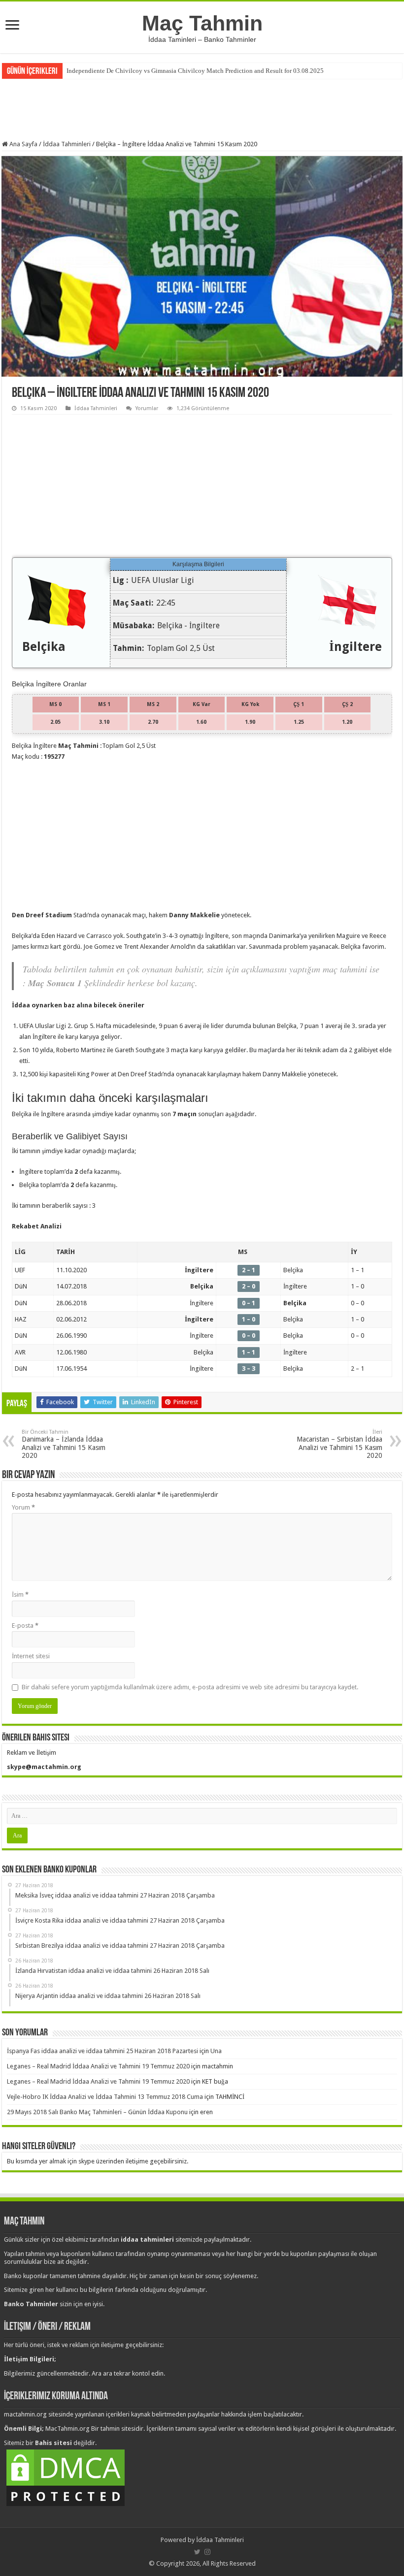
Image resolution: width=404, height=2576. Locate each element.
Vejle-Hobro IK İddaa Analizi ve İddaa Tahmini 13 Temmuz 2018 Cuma (105, 2097)
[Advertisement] (202, 108)
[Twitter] (197, 2552)
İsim (20, 1594)
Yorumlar (147, 408)
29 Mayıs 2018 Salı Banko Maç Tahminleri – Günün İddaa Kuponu (97, 2112)
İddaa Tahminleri (67, 144)
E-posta (25, 1626)
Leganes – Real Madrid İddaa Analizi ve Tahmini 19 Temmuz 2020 (98, 2066)
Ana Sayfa (23, 144)
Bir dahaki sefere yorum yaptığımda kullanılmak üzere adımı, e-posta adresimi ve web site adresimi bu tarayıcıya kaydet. (190, 1687)
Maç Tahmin (202, 23)
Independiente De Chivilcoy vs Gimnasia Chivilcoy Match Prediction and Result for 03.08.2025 (195, 71)
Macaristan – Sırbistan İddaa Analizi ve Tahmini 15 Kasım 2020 (339, 1444)
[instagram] (207, 2552)
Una (216, 2051)
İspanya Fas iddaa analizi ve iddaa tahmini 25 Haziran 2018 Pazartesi (102, 2051)
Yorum (23, 1507)
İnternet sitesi (31, 1656)
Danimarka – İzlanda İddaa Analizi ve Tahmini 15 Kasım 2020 (64, 1444)
